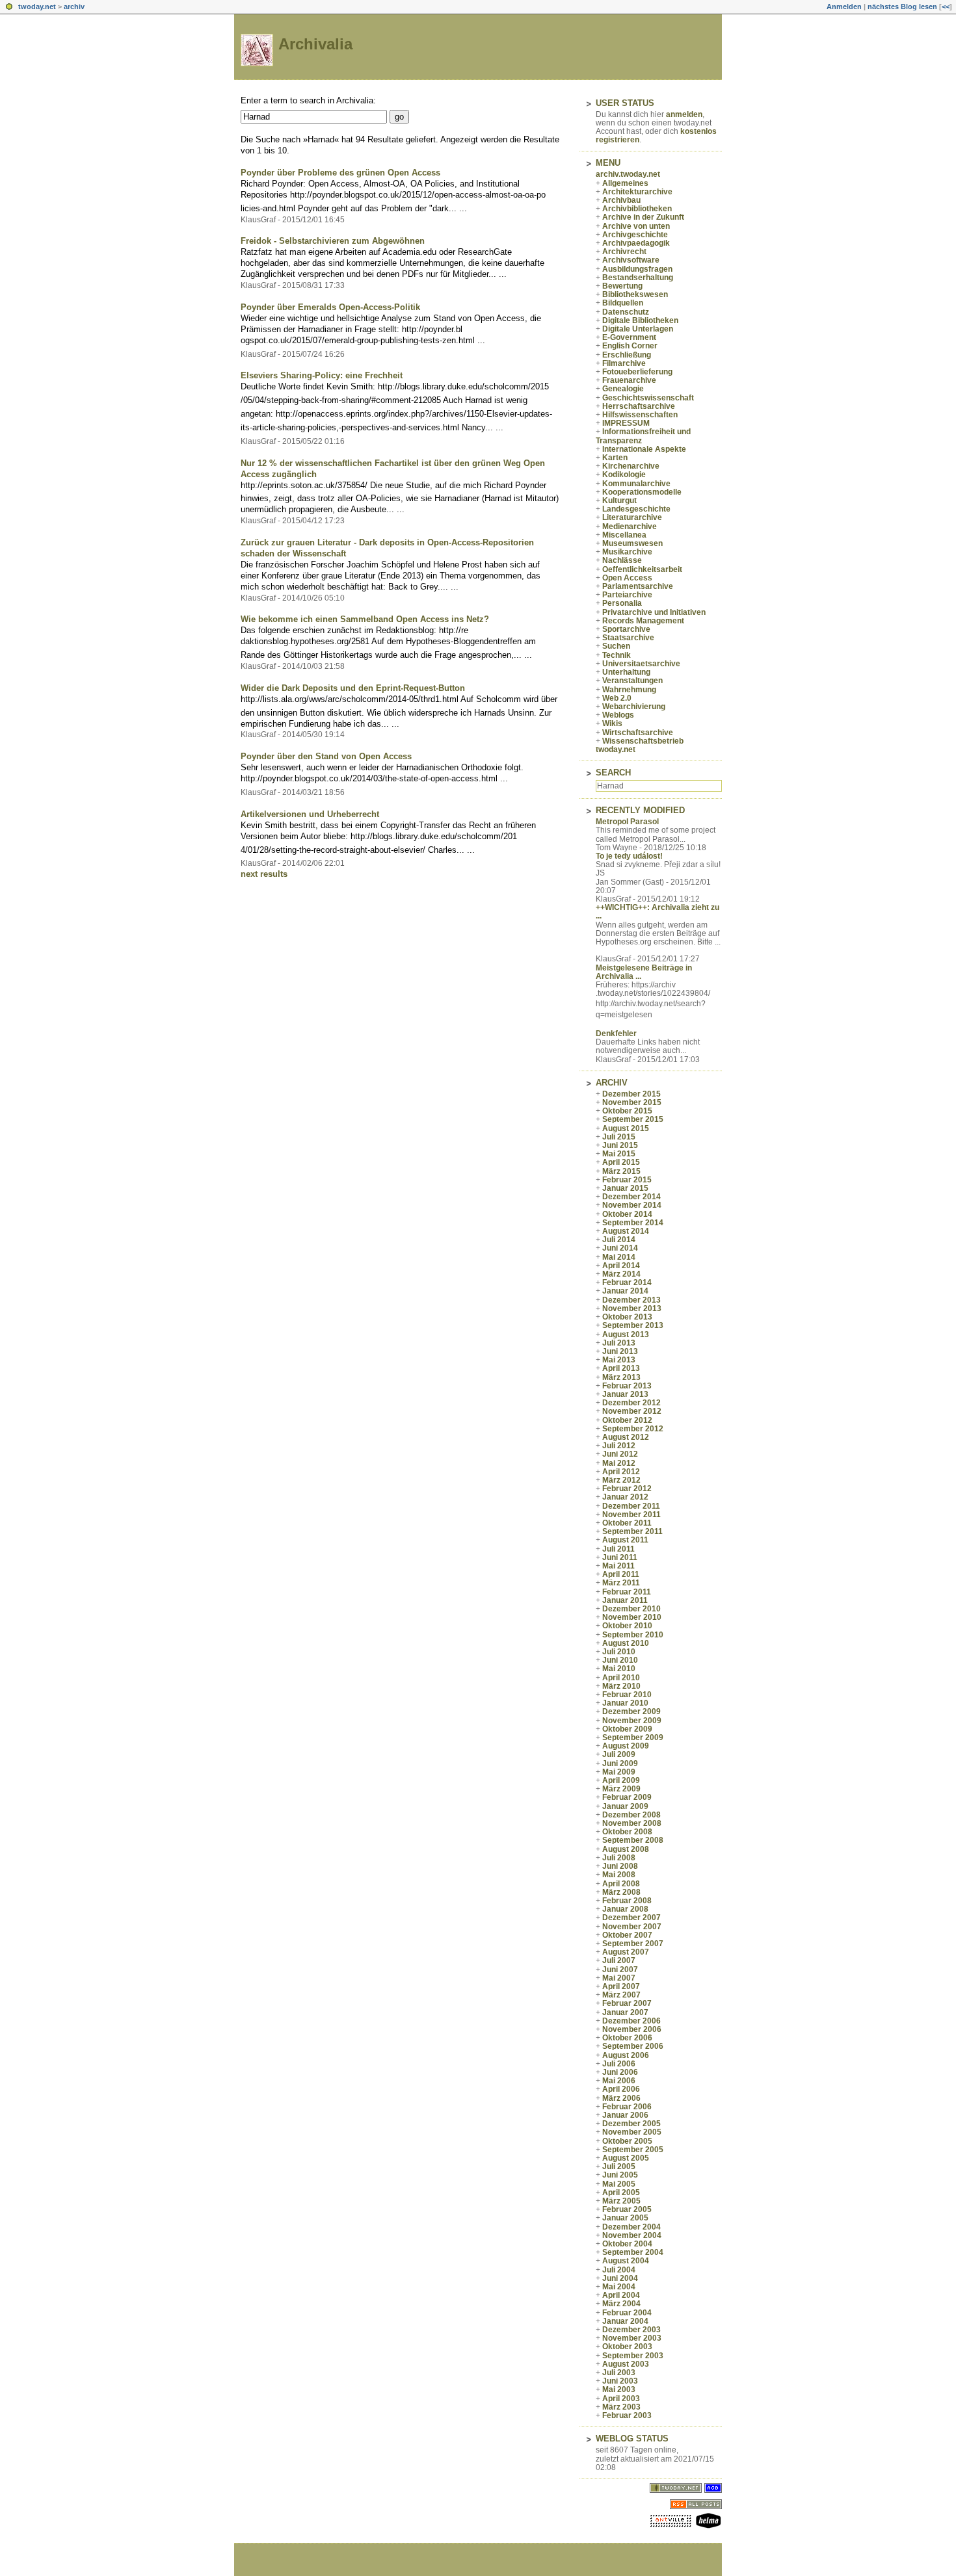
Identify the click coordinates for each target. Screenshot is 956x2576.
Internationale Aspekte (644, 449)
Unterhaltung (626, 672)
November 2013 (632, 1308)
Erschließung (627, 355)
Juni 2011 (620, 1557)
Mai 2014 (619, 1257)
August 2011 (625, 1540)
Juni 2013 (620, 1351)
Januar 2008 (625, 1909)
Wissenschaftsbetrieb (643, 741)
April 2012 (621, 1472)
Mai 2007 (619, 1978)
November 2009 (632, 1721)
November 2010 (632, 1617)
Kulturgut (619, 501)
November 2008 (632, 1823)
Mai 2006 (619, 2081)
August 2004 (626, 2261)
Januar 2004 (625, 2321)
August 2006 (626, 2055)
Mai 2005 (619, 2184)
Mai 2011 (618, 1566)
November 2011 (631, 1515)
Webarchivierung (634, 707)
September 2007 (633, 1944)
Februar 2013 (627, 1386)
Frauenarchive (629, 380)
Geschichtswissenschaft (648, 398)
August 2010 (626, 1643)
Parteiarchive (627, 595)
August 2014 (626, 1231)
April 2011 (621, 1574)
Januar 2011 (625, 1600)
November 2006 (632, 2029)
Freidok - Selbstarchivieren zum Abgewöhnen (333, 241)
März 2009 (621, 1789)
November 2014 (632, 1205)
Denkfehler (616, 1034)
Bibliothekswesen (635, 294)
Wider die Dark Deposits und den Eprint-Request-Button (353, 688)
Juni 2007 (620, 1970)
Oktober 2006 (627, 2038)
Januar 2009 (625, 1806)
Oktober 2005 (627, 2141)
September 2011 (632, 1531)
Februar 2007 (627, 2003)
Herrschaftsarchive (639, 406)
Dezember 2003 (631, 2330)
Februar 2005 (627, 2209)
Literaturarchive (632, 517)
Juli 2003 (619, 2373)
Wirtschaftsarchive (638, 733)
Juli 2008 (619, 1858)
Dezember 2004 (631, 2227)
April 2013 (621, 1368)
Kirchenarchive (631, 466)
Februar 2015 (627, 1180)
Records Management (643, 621)
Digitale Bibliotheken (640, 320)
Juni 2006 (620, 2072)
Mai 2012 (619, 1463)
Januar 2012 (625, 1497)
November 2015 (632, 1102)
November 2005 (632, 2132)
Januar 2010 (625, 1703)
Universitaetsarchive (641, 664)
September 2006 (633, 2046)
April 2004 (621, 2295)
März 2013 (621, 1377)
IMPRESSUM (626, 423)
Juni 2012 (620, 1454)
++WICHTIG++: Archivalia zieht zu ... (657, 912)
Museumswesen (632, 543)
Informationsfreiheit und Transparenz (643, 436)
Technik (617, 655)
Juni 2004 (620, 2278)
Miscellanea (624, 535)
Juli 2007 (619, 1960)
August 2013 (626, 1334)
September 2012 (633, 1429)
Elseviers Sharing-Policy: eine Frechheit (322, 375)
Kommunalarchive (636, 484)
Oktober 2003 (627, 2347)
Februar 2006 (627, 2107)
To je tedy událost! (629, 856)
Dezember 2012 (631, 1403)
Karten (615, 458)
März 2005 (621, 2201)
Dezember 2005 (631, 2124)
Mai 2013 (619, 1360)
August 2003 (626, 2364)
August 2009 (626, 1746)
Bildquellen (623, 303)
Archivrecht (624, 252)
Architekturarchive (637, 192)
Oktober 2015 (627, 1111)
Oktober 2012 (627, 1420)
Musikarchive (627, 552)
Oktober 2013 (627, 1317)
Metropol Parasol (627, 822)
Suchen (616, 646)
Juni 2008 (620, 1866)
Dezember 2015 (631, 1094)
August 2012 (626, 1437)
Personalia (622, 603)
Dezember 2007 (631, 1918)
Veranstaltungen (632, 681)
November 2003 (632, 2338)
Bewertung (622, 286)
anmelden (684, 114)
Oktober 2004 (627, 2244)
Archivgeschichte (635, 235)
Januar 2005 (625, 2218)
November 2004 (632, 2235)
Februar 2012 (627, 1489)
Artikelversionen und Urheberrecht (310, 814)
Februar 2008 (627, 1901)
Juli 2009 (619, 1754)
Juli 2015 (619, 1137)
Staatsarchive (628, 638)
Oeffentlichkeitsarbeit (642, 569)
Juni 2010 (620, 1660)
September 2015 (633, 1119)
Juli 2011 (618, 1549)
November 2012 (632, 1411)
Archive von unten (636, 226)
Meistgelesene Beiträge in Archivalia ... (644, 972)
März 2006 (621, 2098)
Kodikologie (624, 475)
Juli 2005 (619, 2166)
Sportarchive (626, 629)
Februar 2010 (627, 1695)
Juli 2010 (619, 1652)
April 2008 (621, 1884)
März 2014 (621, 1274)
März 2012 (621, 1480)
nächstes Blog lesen (902, 7)
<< (946, 7)
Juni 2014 (620, 1248)
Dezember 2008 (631, 1815)
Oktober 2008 (627, 1832)
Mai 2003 (619, 2389)
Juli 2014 (619, 1240)
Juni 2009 (620, 1763)
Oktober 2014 (627, 1214)
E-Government (629, 337)
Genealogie (623, 389)
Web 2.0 (617, 698)
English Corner (630, 346)
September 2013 (633, 1325)
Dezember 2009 (631, 1711)
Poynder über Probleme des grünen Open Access (340, 173)
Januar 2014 (625, 1291)
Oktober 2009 (627, 1729)
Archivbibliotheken (637, 209)
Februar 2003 (627, 2415)
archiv (74, 7)
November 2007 (632, 1927)
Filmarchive (624, 363)
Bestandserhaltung (638, 278)
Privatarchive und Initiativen (654, 612)
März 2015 (621, 1171)
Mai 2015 (619, 1154)
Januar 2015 (625, 1188)
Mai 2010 (619, 1669)
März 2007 (621, 1995)
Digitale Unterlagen (638, 329)
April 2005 (621, 2192)
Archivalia (315, 44)
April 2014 (621, 1266)
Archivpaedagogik (636, 243)
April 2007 (621, 1986)
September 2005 (633, 2150)
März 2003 (621, 2407)
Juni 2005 (620, 2175)
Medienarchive (630, 527)
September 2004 (633, 2252)
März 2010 (621, 1686)
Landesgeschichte (636, 509)
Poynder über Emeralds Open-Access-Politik (330, 307)
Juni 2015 (620, 1145)
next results (264, 874)
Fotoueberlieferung (637, 372)
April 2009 (621, 1780)
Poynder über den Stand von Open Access (326, 756)
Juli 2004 (619, 2270)
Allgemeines (625, 183)
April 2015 (621, 1162)
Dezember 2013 (631, 1300)
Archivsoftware (631, 260)
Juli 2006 (619, 2064)
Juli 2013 (619, 1343)
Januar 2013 (625, 1394)
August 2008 (626, 1849)
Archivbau (621, 200)
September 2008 (633, 1840)
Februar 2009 (627, 1797)
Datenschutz (626, 312)
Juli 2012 (619, 1446)
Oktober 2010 (627, 1626)
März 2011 (621, 1583)
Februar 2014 (627, 1282)
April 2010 (621, 1678)
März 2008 (621, 1892)
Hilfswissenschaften (640, 415)
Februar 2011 (627, 1592)
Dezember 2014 (631, 1197)
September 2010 (633, 1635)
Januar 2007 (625, 2012)
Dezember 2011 (631, 1506)
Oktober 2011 (627, 1523)
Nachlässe (622, 560)
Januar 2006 (625, 2115)
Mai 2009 (619, 1772)
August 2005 (626, 2158)
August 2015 (626, 1128)
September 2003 (633, 2356)
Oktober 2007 (627, 1935)
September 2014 (633, 1223)
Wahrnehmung (629, 690)
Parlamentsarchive (638, 586)
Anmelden (844, 7)
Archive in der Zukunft (643, 217)
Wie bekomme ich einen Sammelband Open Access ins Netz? (365, 619)
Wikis (612, 723)
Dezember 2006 (631, 2021)
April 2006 (621, 2089)
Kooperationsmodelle (642, 492)
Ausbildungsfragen (637, 269)
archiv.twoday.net (628, 174)
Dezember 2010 (631, 1609)
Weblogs (618, 715)
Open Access (627, 578)
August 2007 (626, 1952)
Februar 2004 (627, 2313)
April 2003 (621, 2399)
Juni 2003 (620, 2381)
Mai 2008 (619, 1875)
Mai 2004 (619, 2287)
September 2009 (633, 1737)
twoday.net (37, 7)
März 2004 (621, 2304)
